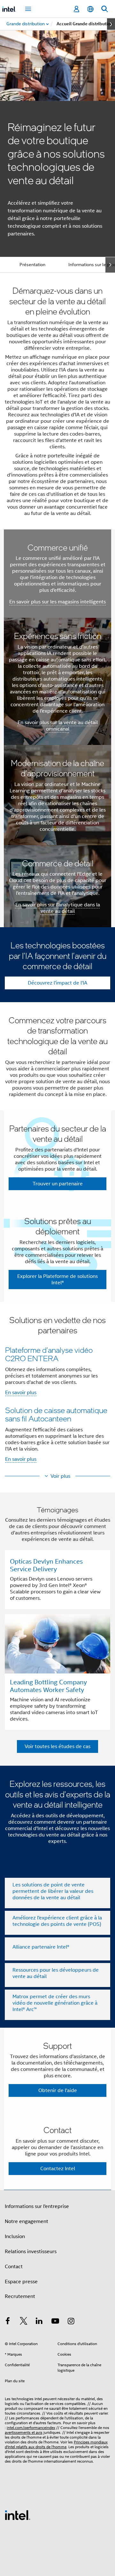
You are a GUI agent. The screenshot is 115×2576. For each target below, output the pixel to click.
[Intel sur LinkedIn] (39, 2322)
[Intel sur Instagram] (71, 2322)
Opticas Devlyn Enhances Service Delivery (46, 1565)
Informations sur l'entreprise (37, 2206)
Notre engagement (27, 2221)
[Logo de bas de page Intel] (18, 2515)
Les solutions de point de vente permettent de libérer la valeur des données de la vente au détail (53, 1891)
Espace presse (21, 2282)
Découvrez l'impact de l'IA (57, 983)
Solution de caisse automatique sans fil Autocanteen (56, 1414)
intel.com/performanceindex (31, 2428)
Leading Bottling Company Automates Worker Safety (48, 1686)
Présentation (32, 265)
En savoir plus (21, 1393)
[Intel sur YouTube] (55, 2322)
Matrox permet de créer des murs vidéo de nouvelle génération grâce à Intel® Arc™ (55, 2003)
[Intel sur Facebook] (8, 2322)
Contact (14, 2267)
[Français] (90, 9)
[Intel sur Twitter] (24, 2322)
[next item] (111, 24)
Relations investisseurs (31, 2252)
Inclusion (15, 2237)
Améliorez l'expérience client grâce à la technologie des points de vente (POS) (57, 1921)
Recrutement (20, 2296)
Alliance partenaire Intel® (41, 1947)
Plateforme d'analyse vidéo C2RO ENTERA (49, 1354)
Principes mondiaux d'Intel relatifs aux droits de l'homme (56, 2444)
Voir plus (60, 1476)
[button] (57, 1391)
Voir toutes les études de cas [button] (57, 1746)
